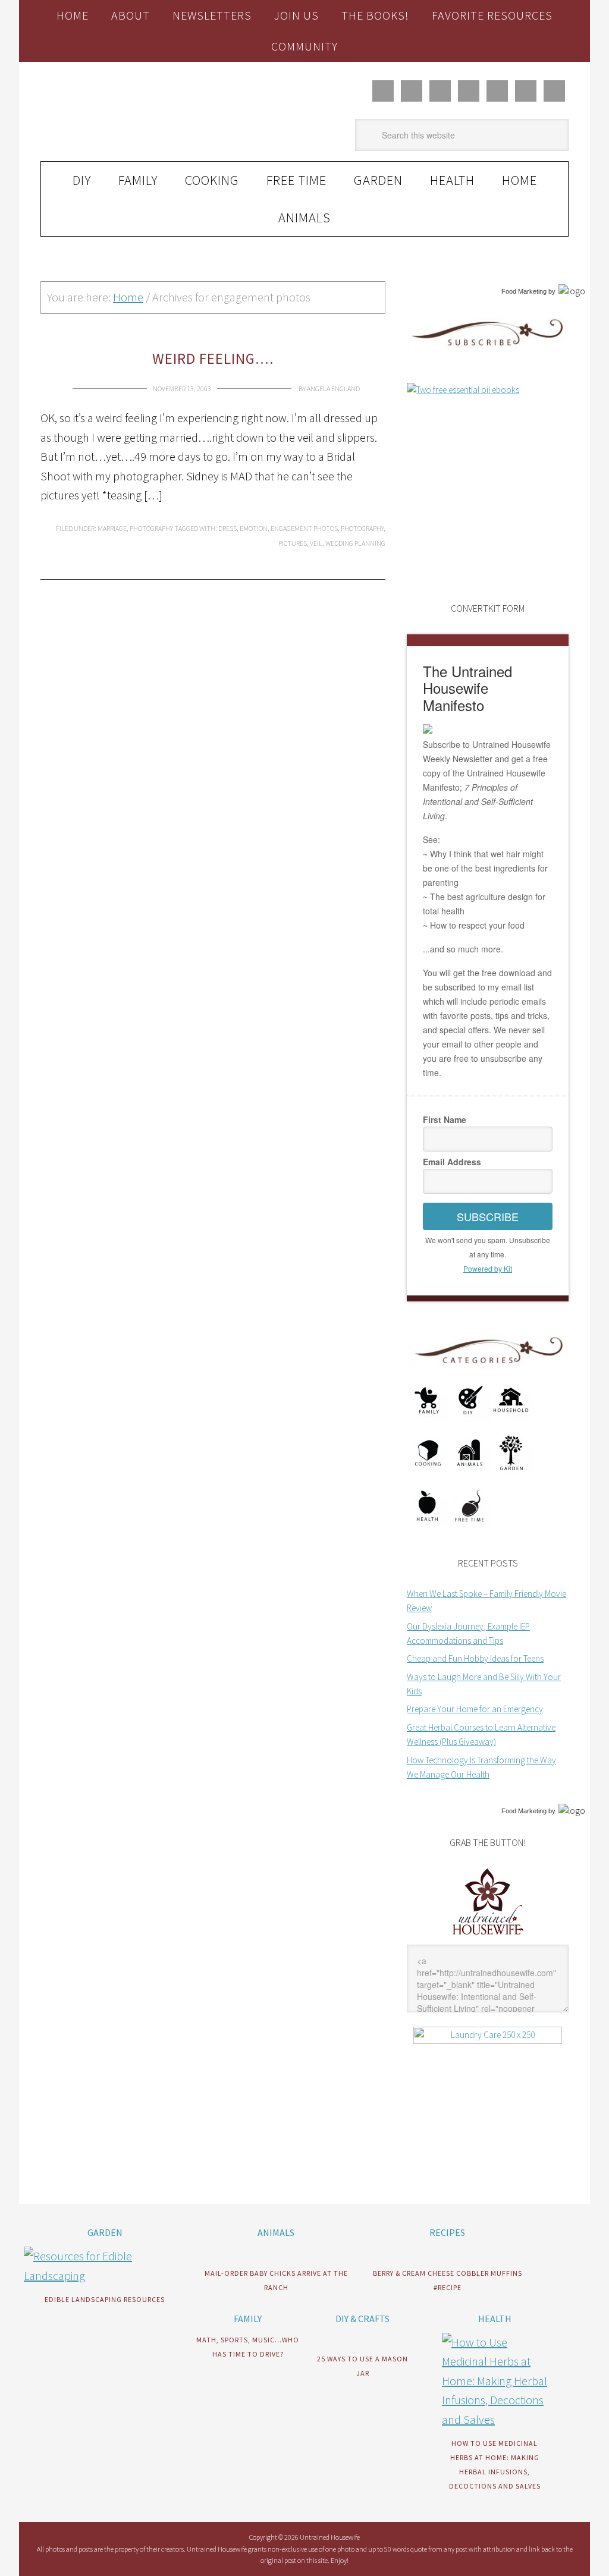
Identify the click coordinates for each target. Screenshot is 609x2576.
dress (227, 528)
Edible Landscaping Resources (105, 2299)
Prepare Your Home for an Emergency (475, 1709)
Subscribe (488, 1216)
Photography (151, 528)
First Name (445, 1119)
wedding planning (355, 543)
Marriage (112, 528)
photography (362, 528)
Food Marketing (524, 291)
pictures (293, 543)
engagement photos (304, 528)
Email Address (452, 1162)
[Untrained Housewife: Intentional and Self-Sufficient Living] (488, 1937)
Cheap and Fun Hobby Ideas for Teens (475, 1658)
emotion (254, 528)
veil (316, 543)
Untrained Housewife (121, 112)
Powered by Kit (488, 1268)
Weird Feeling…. (213, 358)
